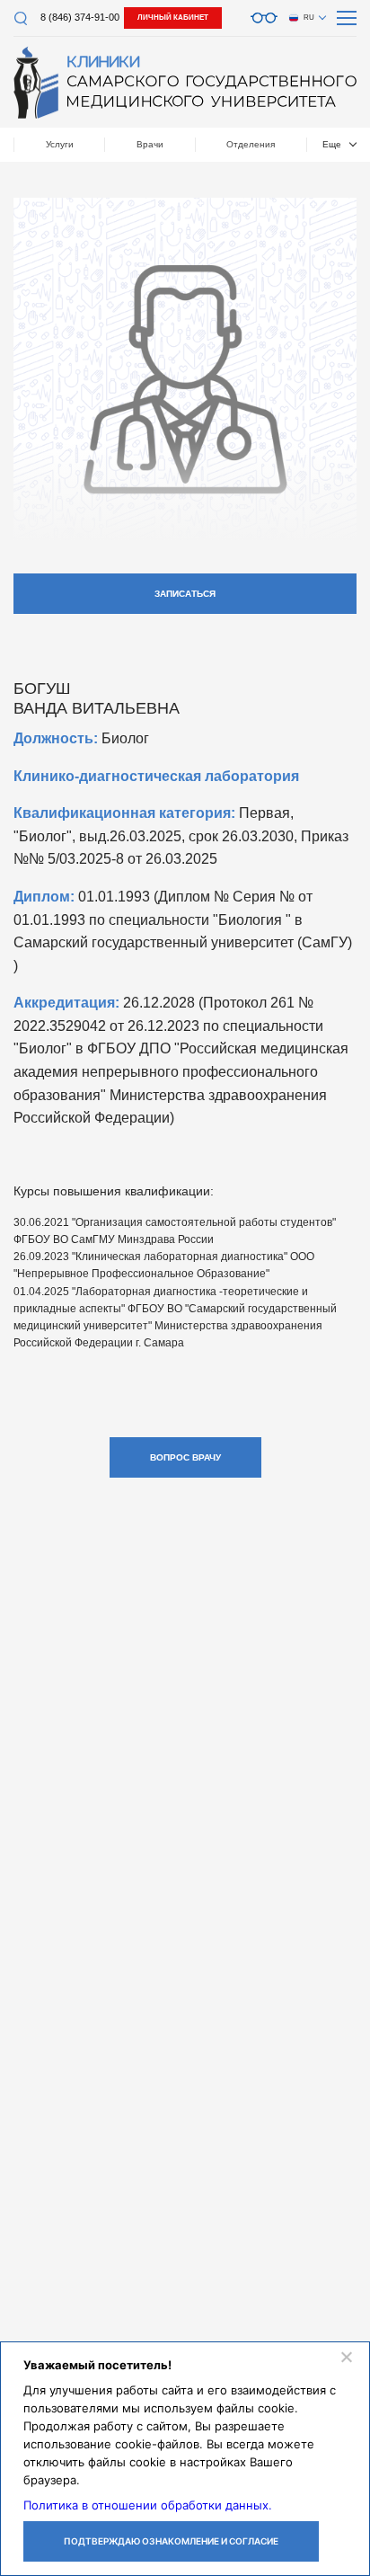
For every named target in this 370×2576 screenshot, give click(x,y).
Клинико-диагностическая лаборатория (156, 776)
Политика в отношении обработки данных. (148, 2505)
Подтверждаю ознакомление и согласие (171, 2541)
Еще (332, 144)
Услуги (60, 144)
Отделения (251, 144)
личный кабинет (173, 18)
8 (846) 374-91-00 (80, 17)
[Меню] (347, 18)
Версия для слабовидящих (264, 18)
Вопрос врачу (185, 1457)
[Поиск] (20, 18)
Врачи (150, 144)
